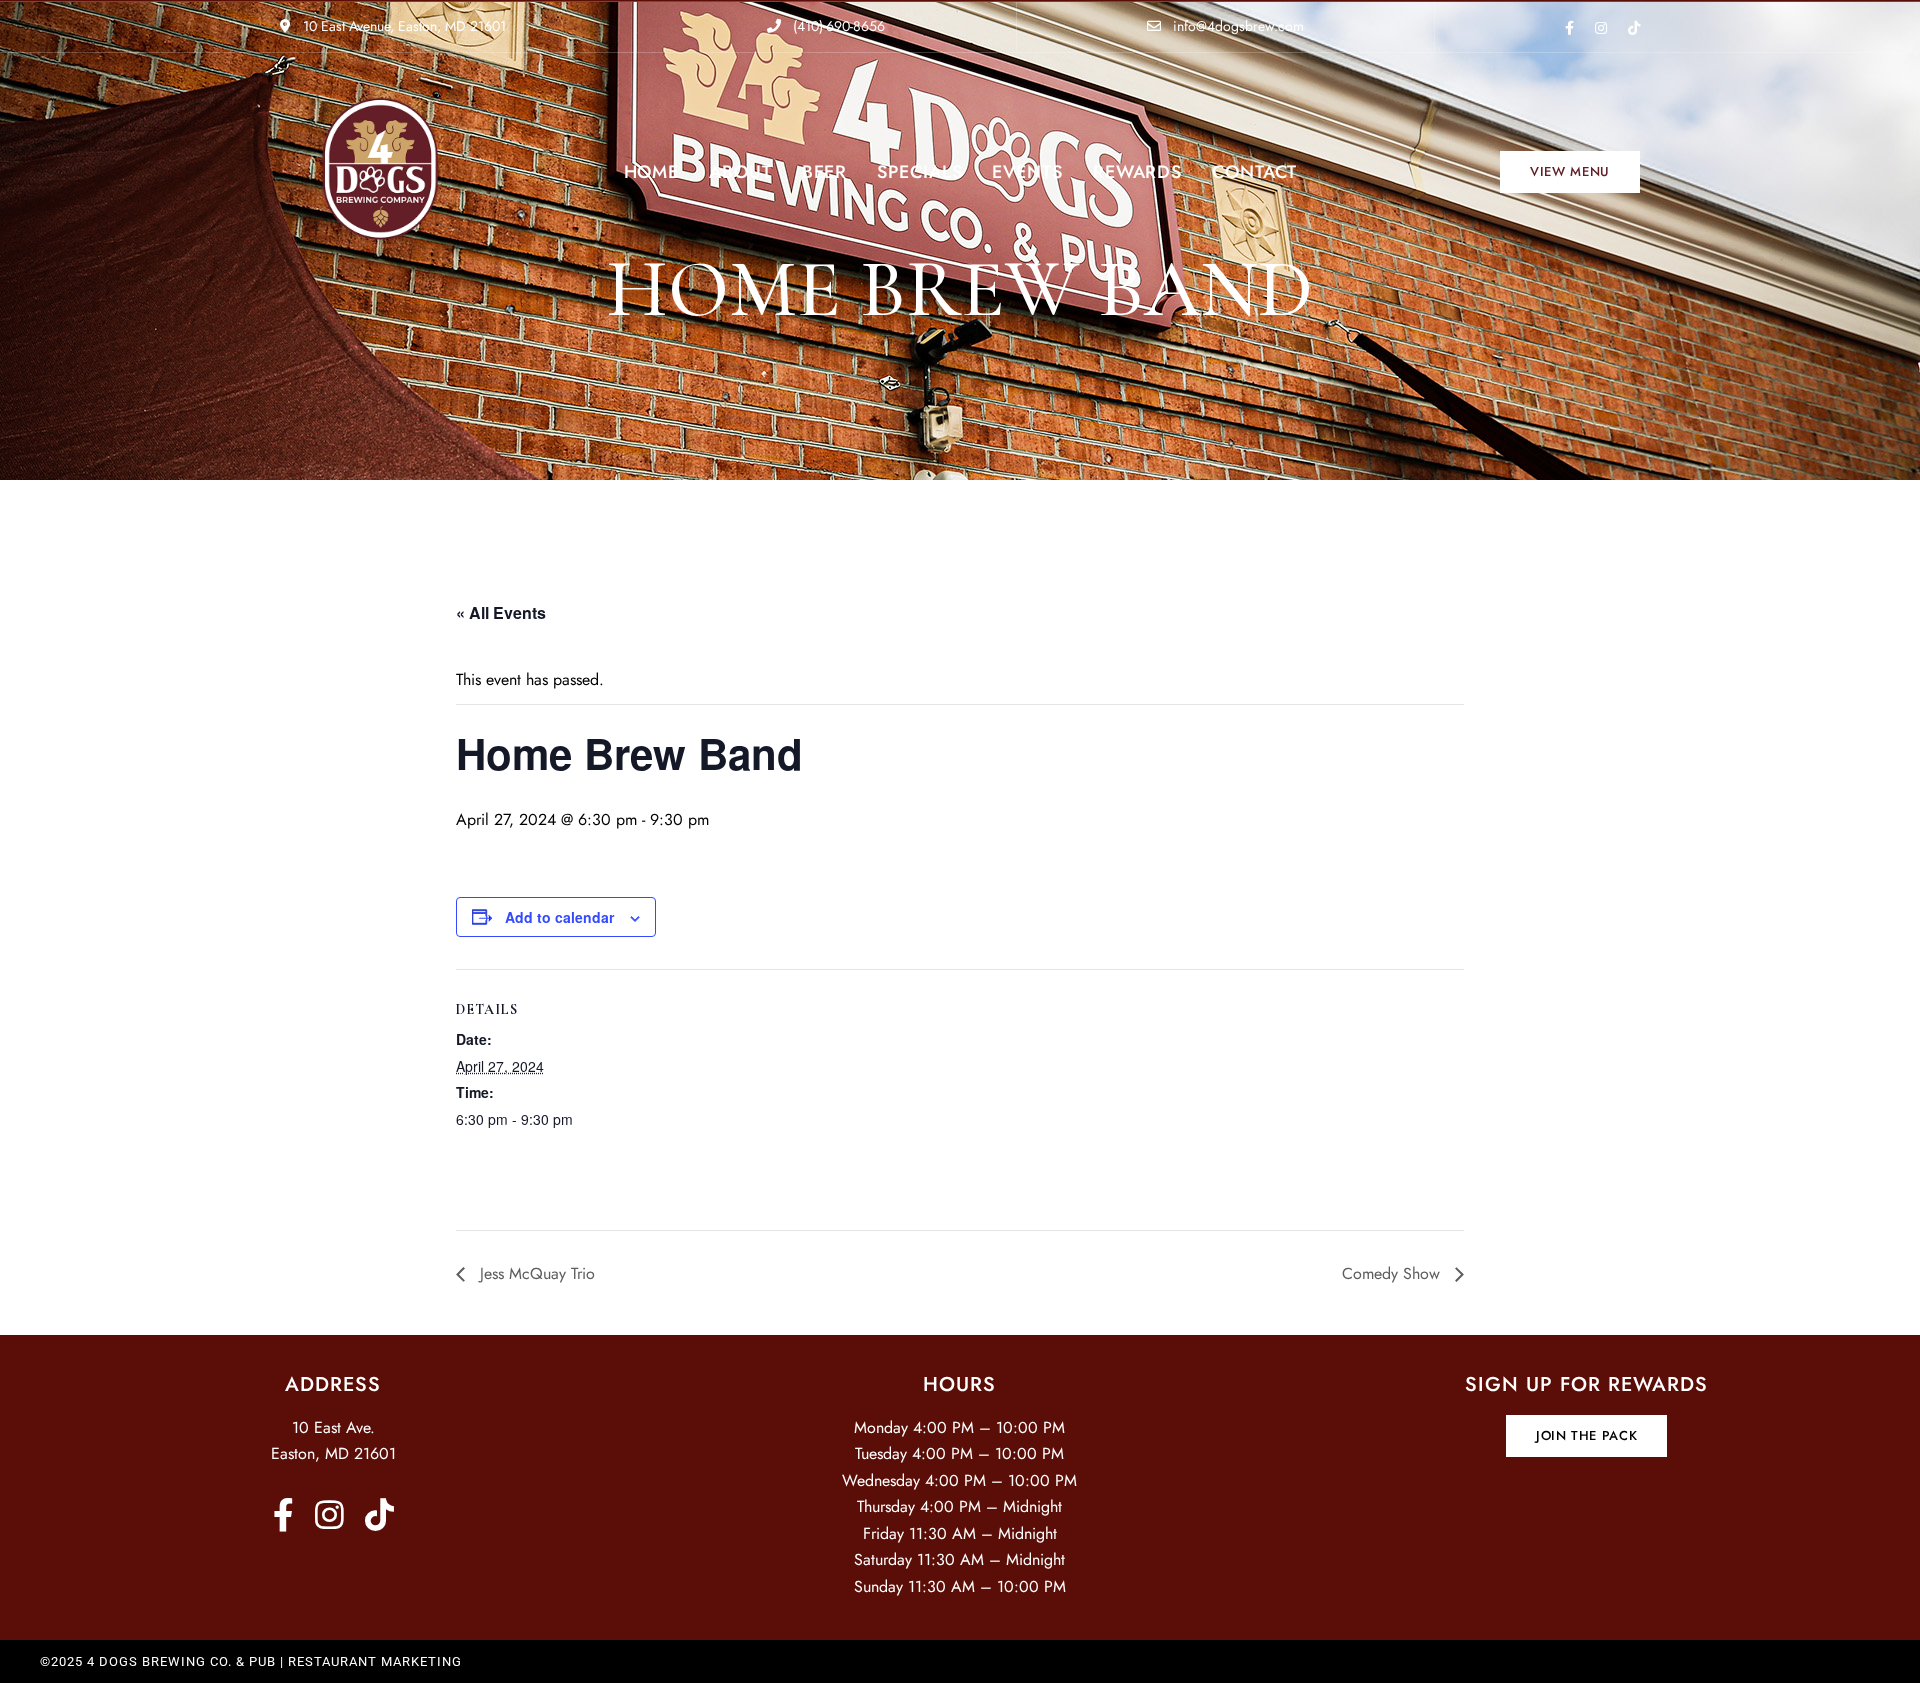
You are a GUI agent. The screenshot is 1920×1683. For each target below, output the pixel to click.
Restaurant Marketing (375, 1661)
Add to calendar (559, 917)
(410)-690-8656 (837, 26)
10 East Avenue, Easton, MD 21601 (402, 26)
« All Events (501, 612)
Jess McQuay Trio (535, 1273)
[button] (1570, 172)
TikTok (1634, 28)
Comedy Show (1393, 1273)
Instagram (1601, 28)
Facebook (1569, 28)
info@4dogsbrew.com (1236, 26)
